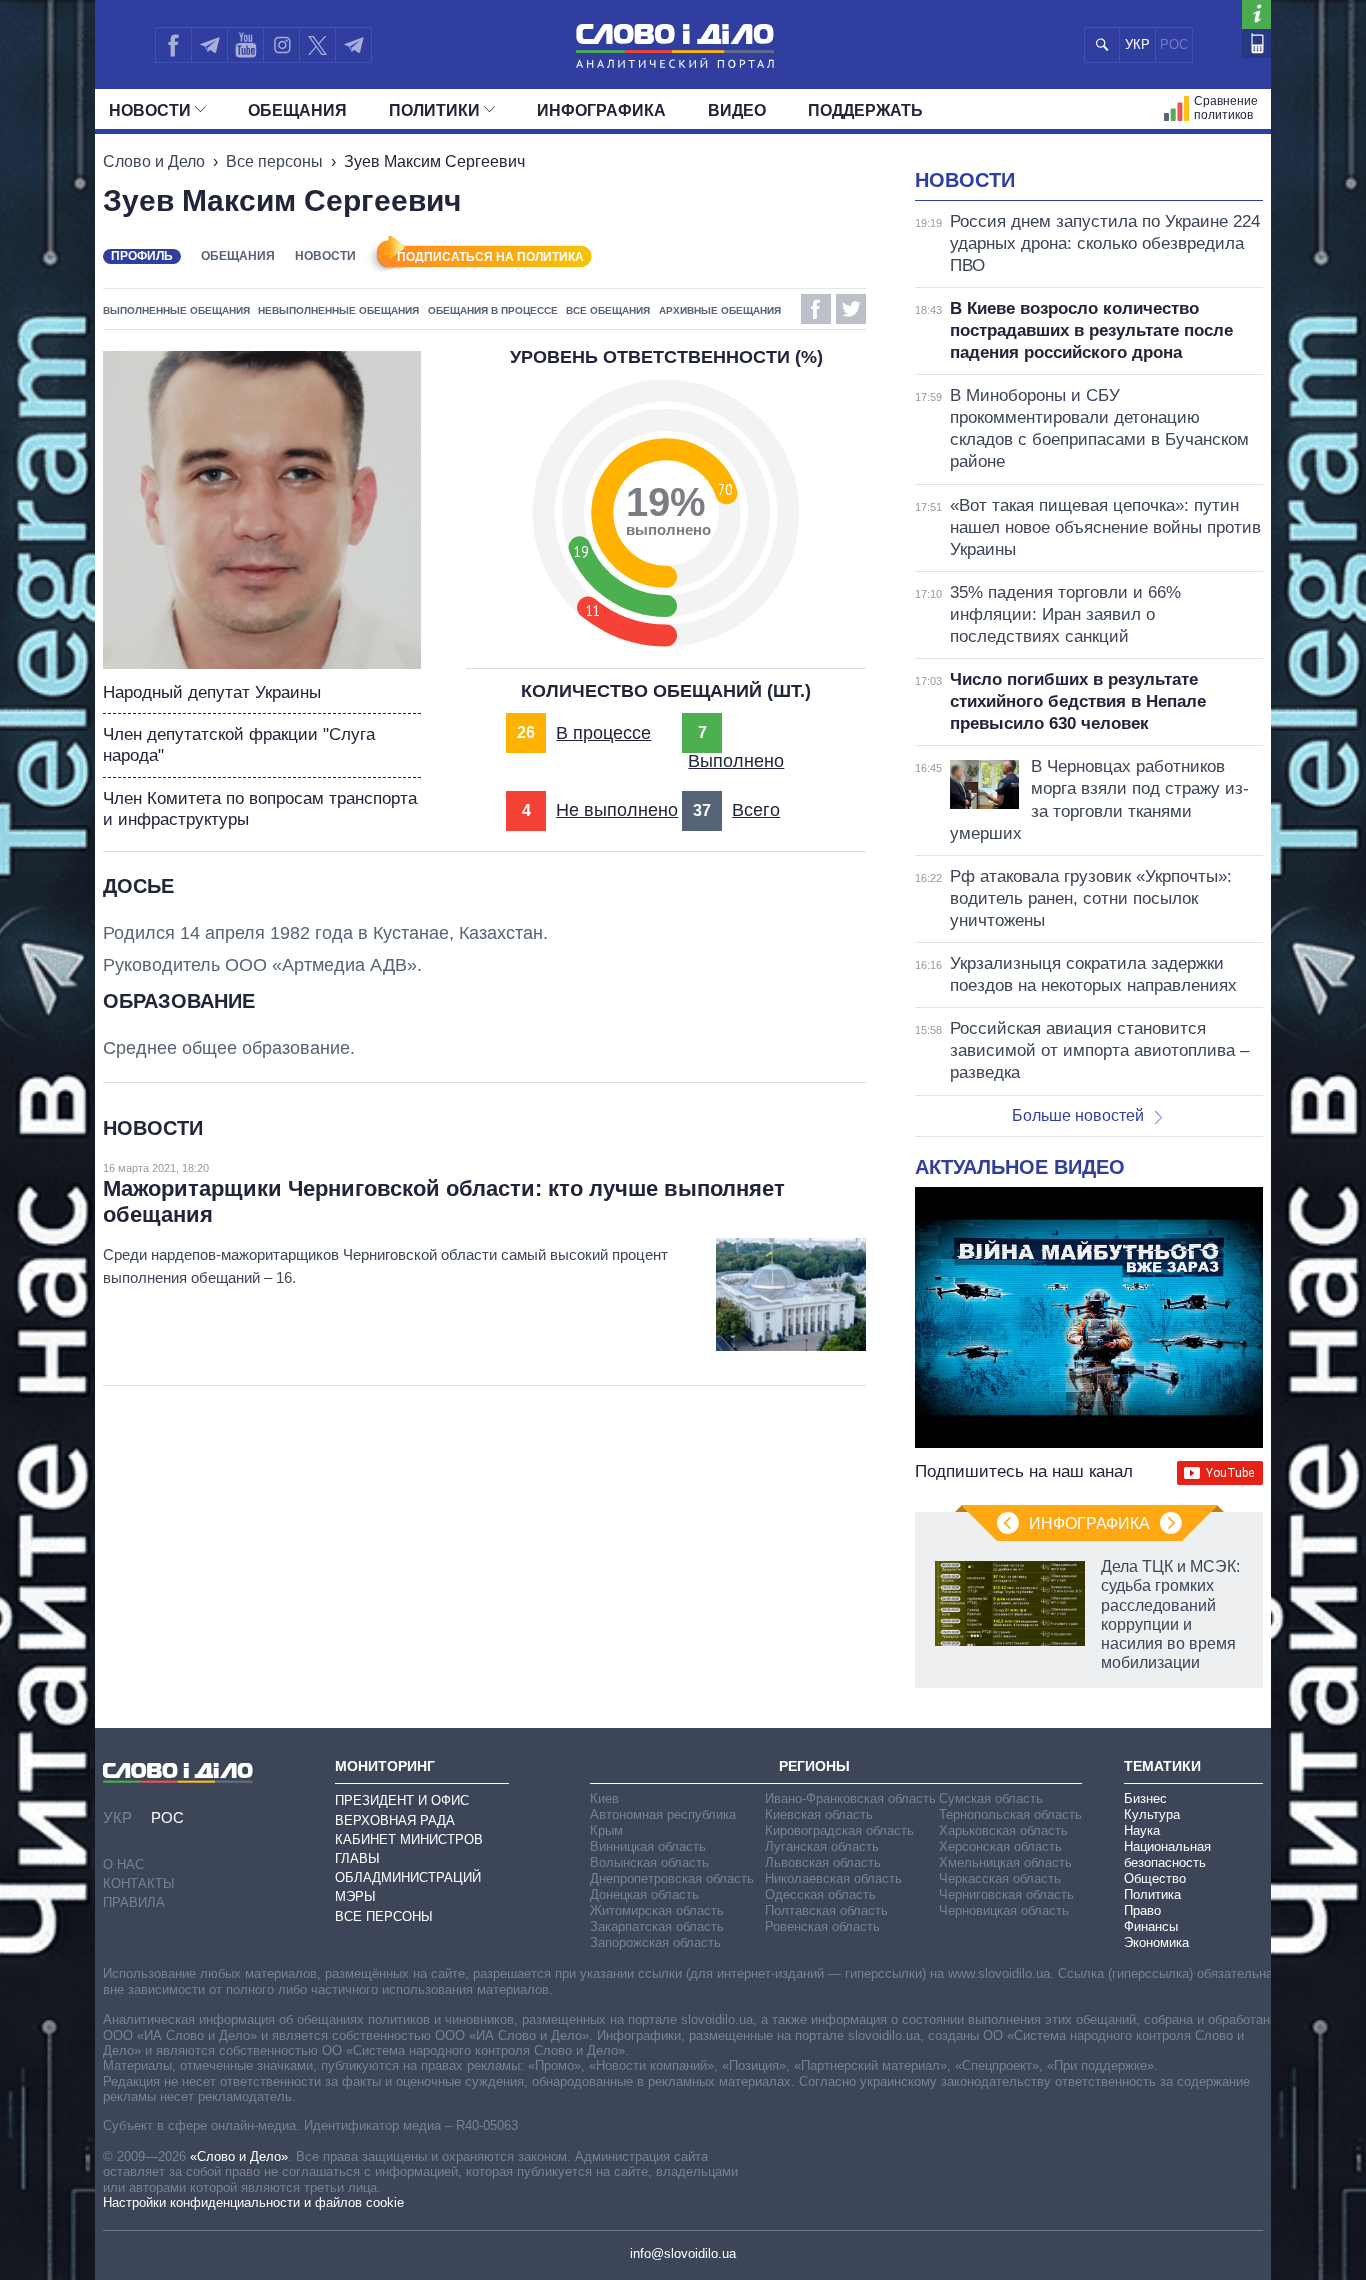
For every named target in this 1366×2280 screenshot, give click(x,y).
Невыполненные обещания (338, 310)
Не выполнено (617, 810)
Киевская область (819, 1814)
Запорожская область (655, 1942)
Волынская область (649, 1862)
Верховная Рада (395, 1820)
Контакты (139, 1883)
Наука (1142, 1830)
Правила (134, 1902)
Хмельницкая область (1005, 1862)
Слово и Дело (154, 161)
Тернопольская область (1010, 1814)
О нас (123, 1864)
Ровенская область (822, 1926)
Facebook (816, 309)
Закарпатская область (657, 1926)
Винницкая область (648, 1846)
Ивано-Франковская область (850, 1798)
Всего (756, 810)
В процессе (603, 733)
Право (1142, 1910)
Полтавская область (826, 1910)
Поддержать (865, 110)
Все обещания (608, 310)
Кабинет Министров (409, 1839)
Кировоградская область (839, 1830)
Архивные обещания (720, 310)
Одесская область (820, 1894)
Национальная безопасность (1167, 1854)
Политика (1152, 1894)
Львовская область (823, 1862)
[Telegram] (209, 45)
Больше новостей (1078, 1115)
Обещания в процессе (493, 310)
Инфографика (601, 110)
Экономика (1156, 1942)
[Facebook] (173, 45)
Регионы (814, 1766)
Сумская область (991, 1798)
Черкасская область (1000, 1878)
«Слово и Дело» (239, 2156)
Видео (737, 110)
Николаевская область (833, 1878)
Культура (1152, 1814)
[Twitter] (317, 45)
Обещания (297, 110)
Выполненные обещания (176, 310)
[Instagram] (281, 45)
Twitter (851, 309)
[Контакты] (1256, 43)
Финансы (1151, 1926)
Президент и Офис (402, 1800)
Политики (434, 110)
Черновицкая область (1004, 1910)
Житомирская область (657, 1910)
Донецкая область (644, 1894)
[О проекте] (1256, 14)
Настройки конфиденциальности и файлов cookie (253, 2202)
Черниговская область (1006, 1894)
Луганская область (822, 1846)
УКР (1137, 44)
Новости (150, 110)
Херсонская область (1000, 1846)
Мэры (355, 1896)
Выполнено (736, 761)
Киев (604, 1798)
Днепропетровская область (672, 1878)
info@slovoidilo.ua (683, 2253)
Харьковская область (1003, 1830)
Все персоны (274, 161)
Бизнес (1145, 1798)
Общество (1155, 1878)
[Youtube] (245, 45)
